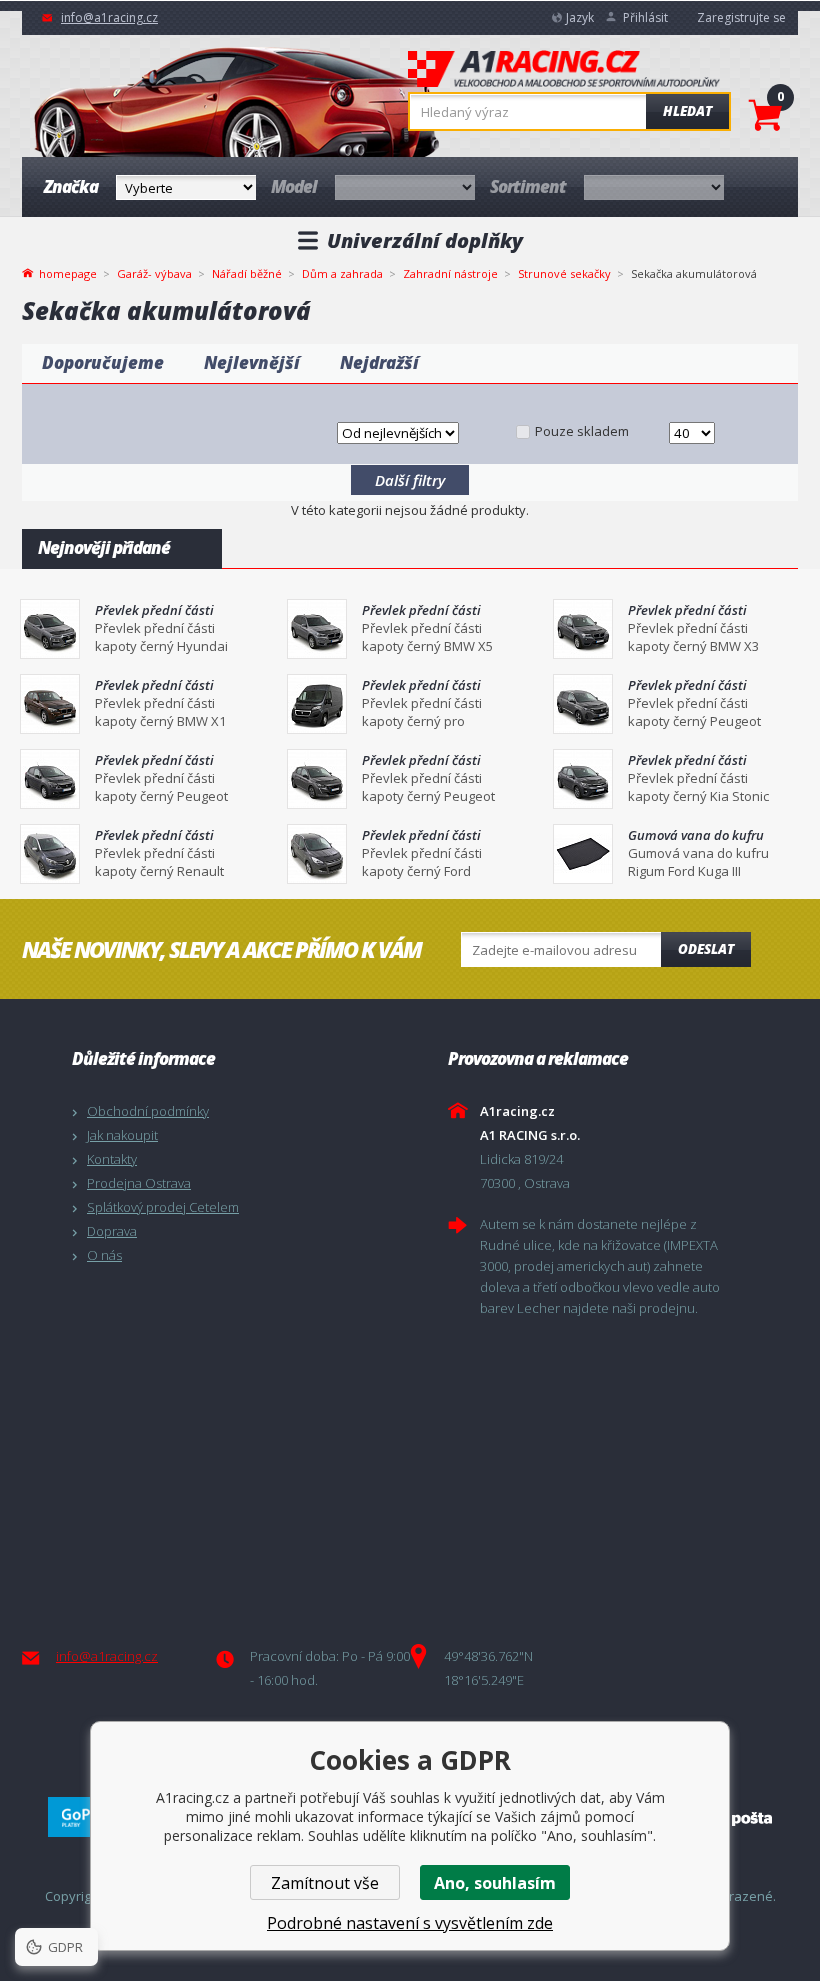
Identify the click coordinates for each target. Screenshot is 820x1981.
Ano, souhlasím (495, 1883)
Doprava (112, 1231)
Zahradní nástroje (450, 273)
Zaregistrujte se (741, 17)
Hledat (687, 111)
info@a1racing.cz (109, 17)
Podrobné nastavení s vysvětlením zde (410, 1923)
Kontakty (112, 1159)
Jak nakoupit (122, 1135)
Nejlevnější (252, 362)
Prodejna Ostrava (139, 1183)
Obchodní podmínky (148, 1111)
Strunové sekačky (564, 273)
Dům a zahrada (342, 273)
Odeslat (706, 949)
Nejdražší (379, 362)
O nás (104, 1255)
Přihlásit (645, 17)
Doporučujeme (103, 362)
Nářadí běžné (247, 273)
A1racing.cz (564, 71)
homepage (68, 272)
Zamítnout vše (325, 1883)
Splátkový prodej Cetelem (163, 1207)
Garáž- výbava (154, 273)
